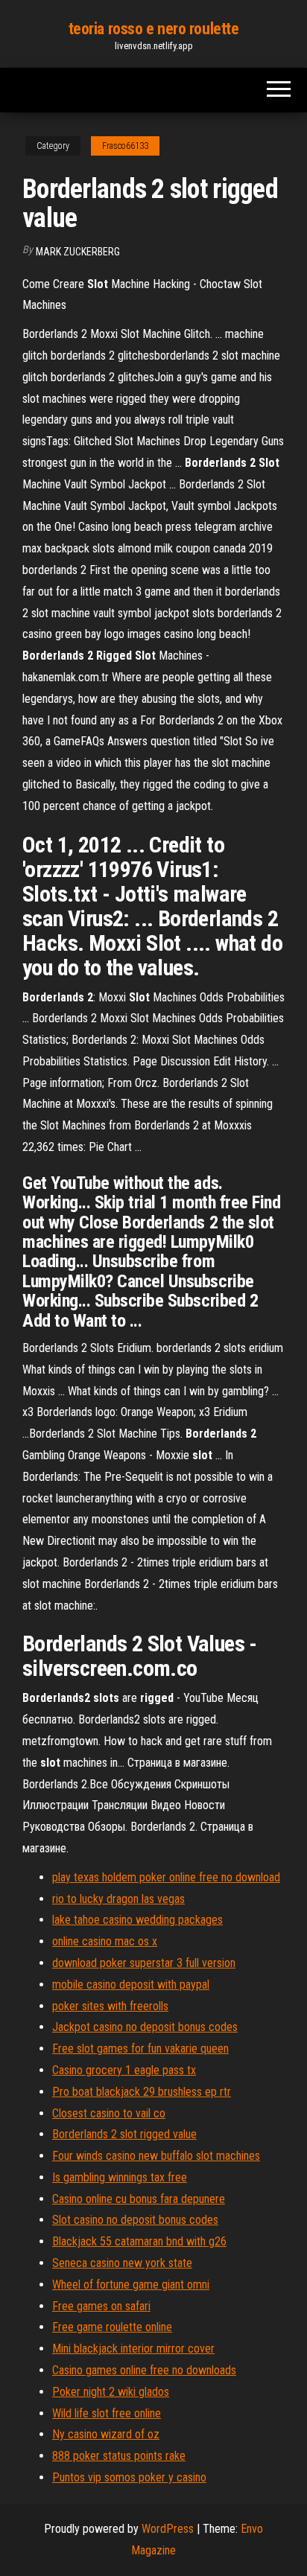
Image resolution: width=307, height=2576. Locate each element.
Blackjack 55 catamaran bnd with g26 (139, 2241)
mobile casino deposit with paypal (131, 1984)
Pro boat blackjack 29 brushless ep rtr (142, 2092)
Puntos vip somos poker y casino (129, 2477)
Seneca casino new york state (122, 2263)
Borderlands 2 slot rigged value (124, 2134)
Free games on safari (101, 2306)
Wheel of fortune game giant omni (131, 2285)
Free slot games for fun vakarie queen (140, 2049)
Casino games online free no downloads (144, 2370)
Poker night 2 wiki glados (111, 2392)
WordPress (168, 2529)
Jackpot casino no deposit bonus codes (145, 2027)
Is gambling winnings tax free (120, 2177)
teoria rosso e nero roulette (154, 29)
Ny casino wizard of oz (106, 2434)
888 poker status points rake (119, 2456)
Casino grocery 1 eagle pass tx (124, 2070)
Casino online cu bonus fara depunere (139, 2199)
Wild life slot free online (107, 2413)
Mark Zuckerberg (78, 252)
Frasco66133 (125, 146)
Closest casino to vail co (109, 2113)
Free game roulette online (112, 2327)
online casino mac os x (105, 1941)
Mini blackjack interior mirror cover (133, 2349)
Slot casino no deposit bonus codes (135, 2220)
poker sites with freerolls (110, 2006)
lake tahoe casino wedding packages (137, 1920)
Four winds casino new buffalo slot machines (156, 2156)
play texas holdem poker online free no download (166, 1877)
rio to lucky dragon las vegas (118, 1899)
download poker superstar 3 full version (144, 1963)
